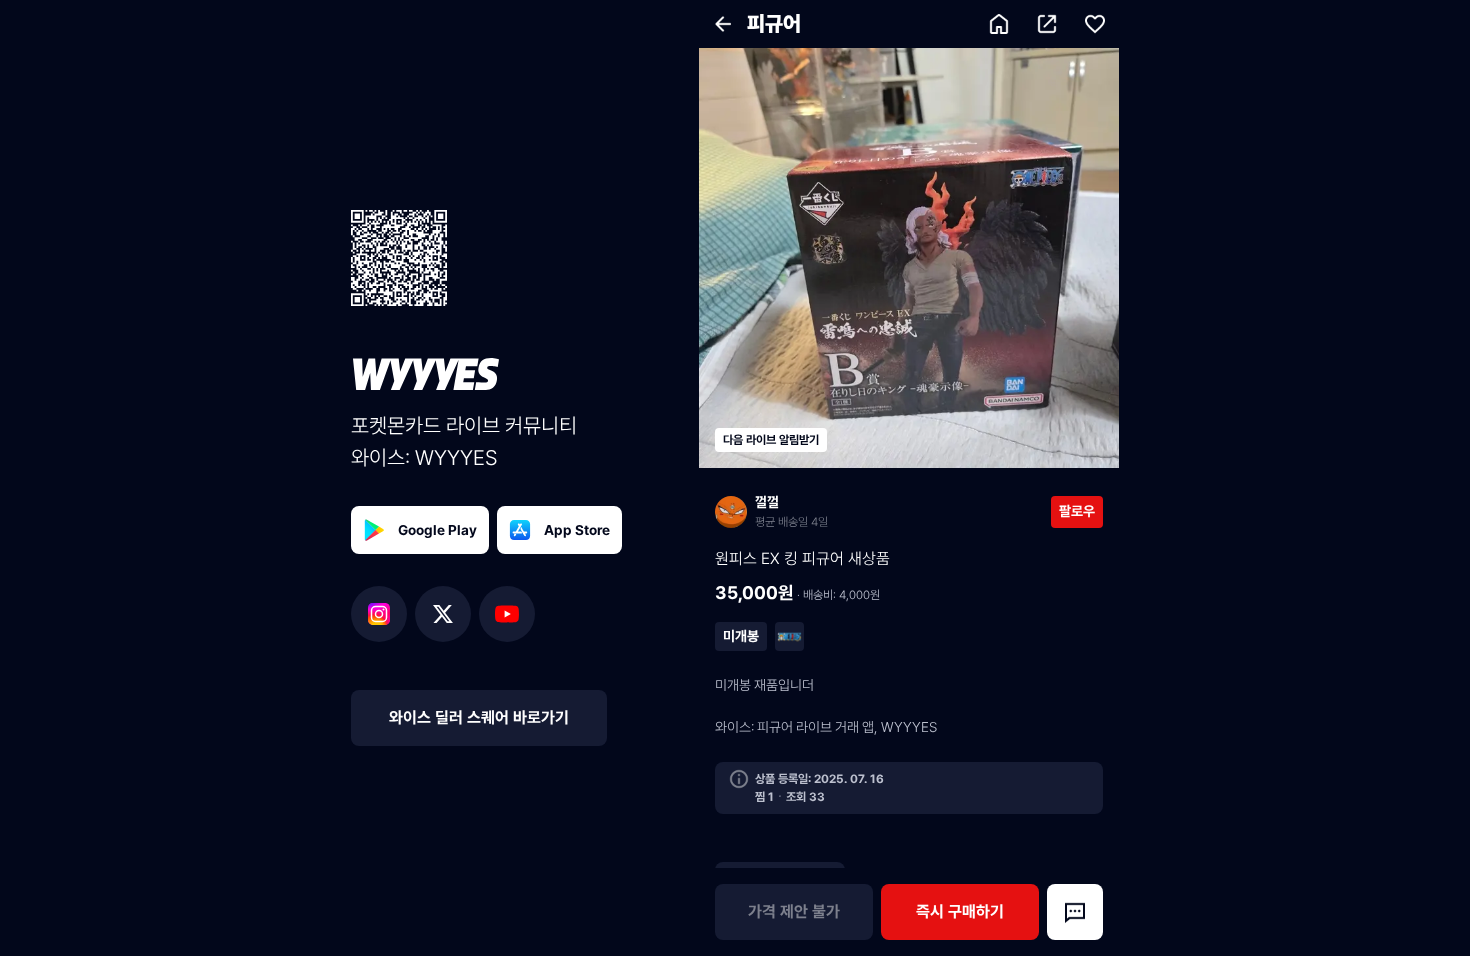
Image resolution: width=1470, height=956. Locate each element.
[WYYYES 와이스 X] (447, 614)
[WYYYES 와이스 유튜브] (507, 614)
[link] (883, 511)
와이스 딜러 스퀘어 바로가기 (479, 717)
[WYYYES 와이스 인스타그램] (383, 614)
